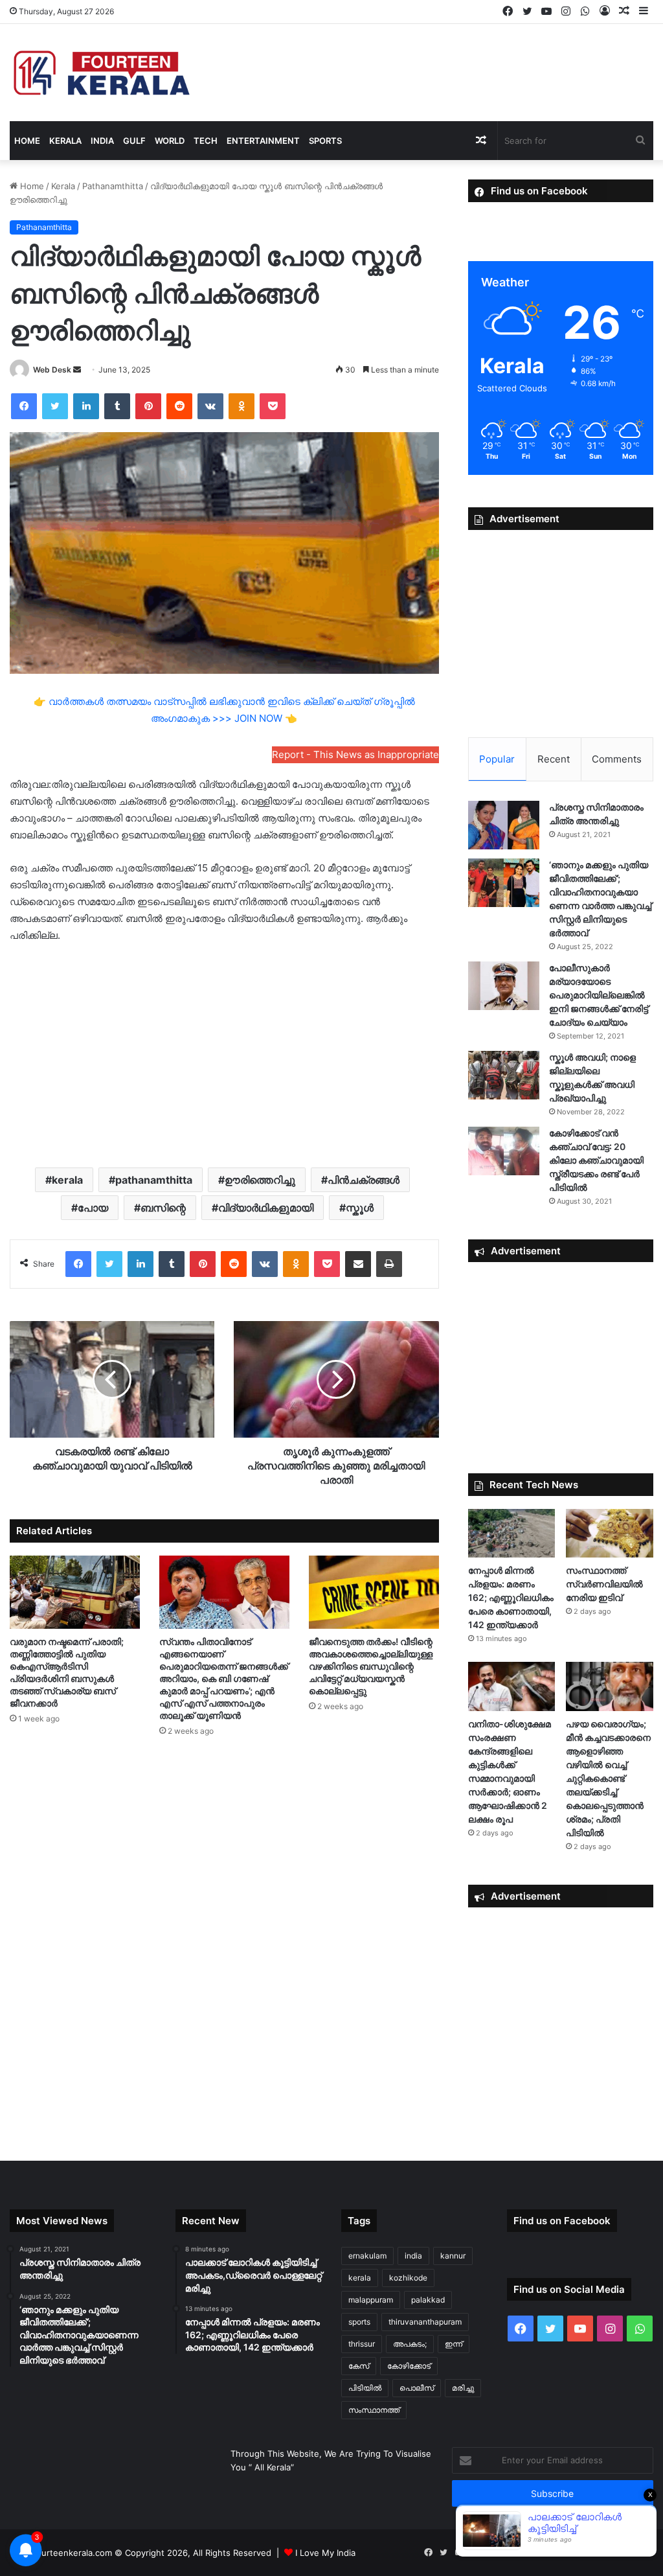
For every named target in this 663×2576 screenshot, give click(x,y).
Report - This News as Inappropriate (355, 754)
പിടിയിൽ (365, 2388)
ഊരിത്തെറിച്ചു (260, 1180)
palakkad (428, 2300)
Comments (617, 759)
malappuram (371, 2300)
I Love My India (325, 2553)
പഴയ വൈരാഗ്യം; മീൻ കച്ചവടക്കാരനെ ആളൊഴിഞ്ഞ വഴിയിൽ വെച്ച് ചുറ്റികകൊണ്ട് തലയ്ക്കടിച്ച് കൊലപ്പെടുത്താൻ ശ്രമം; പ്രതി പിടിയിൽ (608, 1778)
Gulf (134, 141)
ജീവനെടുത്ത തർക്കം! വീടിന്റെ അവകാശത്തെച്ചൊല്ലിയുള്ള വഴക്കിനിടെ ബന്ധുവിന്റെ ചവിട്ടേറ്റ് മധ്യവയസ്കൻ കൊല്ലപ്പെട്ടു (371, 1666)
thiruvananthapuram (425, 2322)
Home (27, 141)
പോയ (93, 1208)
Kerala (65, 141)
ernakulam (367, 2256)
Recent (554, 759)
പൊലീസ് (417, 2388)
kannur (453, 2256)
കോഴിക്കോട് (409, 2366)
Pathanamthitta (113, 186)
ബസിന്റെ (163, 1208)
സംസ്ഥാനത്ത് (374, 2410)
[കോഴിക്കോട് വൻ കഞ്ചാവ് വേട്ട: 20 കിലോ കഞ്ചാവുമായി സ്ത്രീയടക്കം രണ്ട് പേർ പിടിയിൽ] (504, 1151)
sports (359, 2322)
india (413, 2256)
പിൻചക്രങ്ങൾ (364, 1180)
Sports (325, 141)
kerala (67, 1180)
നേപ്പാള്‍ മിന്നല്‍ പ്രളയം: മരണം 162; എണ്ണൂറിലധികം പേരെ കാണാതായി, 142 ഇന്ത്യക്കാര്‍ (511, 1597)
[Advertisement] (224, 1054)
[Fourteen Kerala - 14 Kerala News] (102, 73)
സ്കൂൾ (360, 1208)
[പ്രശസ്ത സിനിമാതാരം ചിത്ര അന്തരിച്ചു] (504, 825)
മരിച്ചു (463, 2388)
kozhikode (408, 2278)
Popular (497, 759)
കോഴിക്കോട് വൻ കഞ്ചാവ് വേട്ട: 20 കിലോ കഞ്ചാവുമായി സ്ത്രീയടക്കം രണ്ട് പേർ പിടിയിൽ (596, 1160)
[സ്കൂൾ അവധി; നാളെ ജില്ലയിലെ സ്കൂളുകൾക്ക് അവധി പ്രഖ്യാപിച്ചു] (504, 1075)
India (102, 141)
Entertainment (263, 141)
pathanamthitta (154, 1180)
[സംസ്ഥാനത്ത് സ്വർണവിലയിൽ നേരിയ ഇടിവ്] (610, 1534)
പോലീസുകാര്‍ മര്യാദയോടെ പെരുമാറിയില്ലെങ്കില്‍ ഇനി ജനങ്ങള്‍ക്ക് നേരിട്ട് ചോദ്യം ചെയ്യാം (599, 995)
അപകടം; (410, 2344)
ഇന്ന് (454, 2344)
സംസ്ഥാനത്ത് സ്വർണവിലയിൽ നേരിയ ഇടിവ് (604, 1584)
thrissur (362, 2344)
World (170, 141)
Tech (206, 141)
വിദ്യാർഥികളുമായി (266, 1208)
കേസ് (359, 2366)
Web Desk (52, 370)
